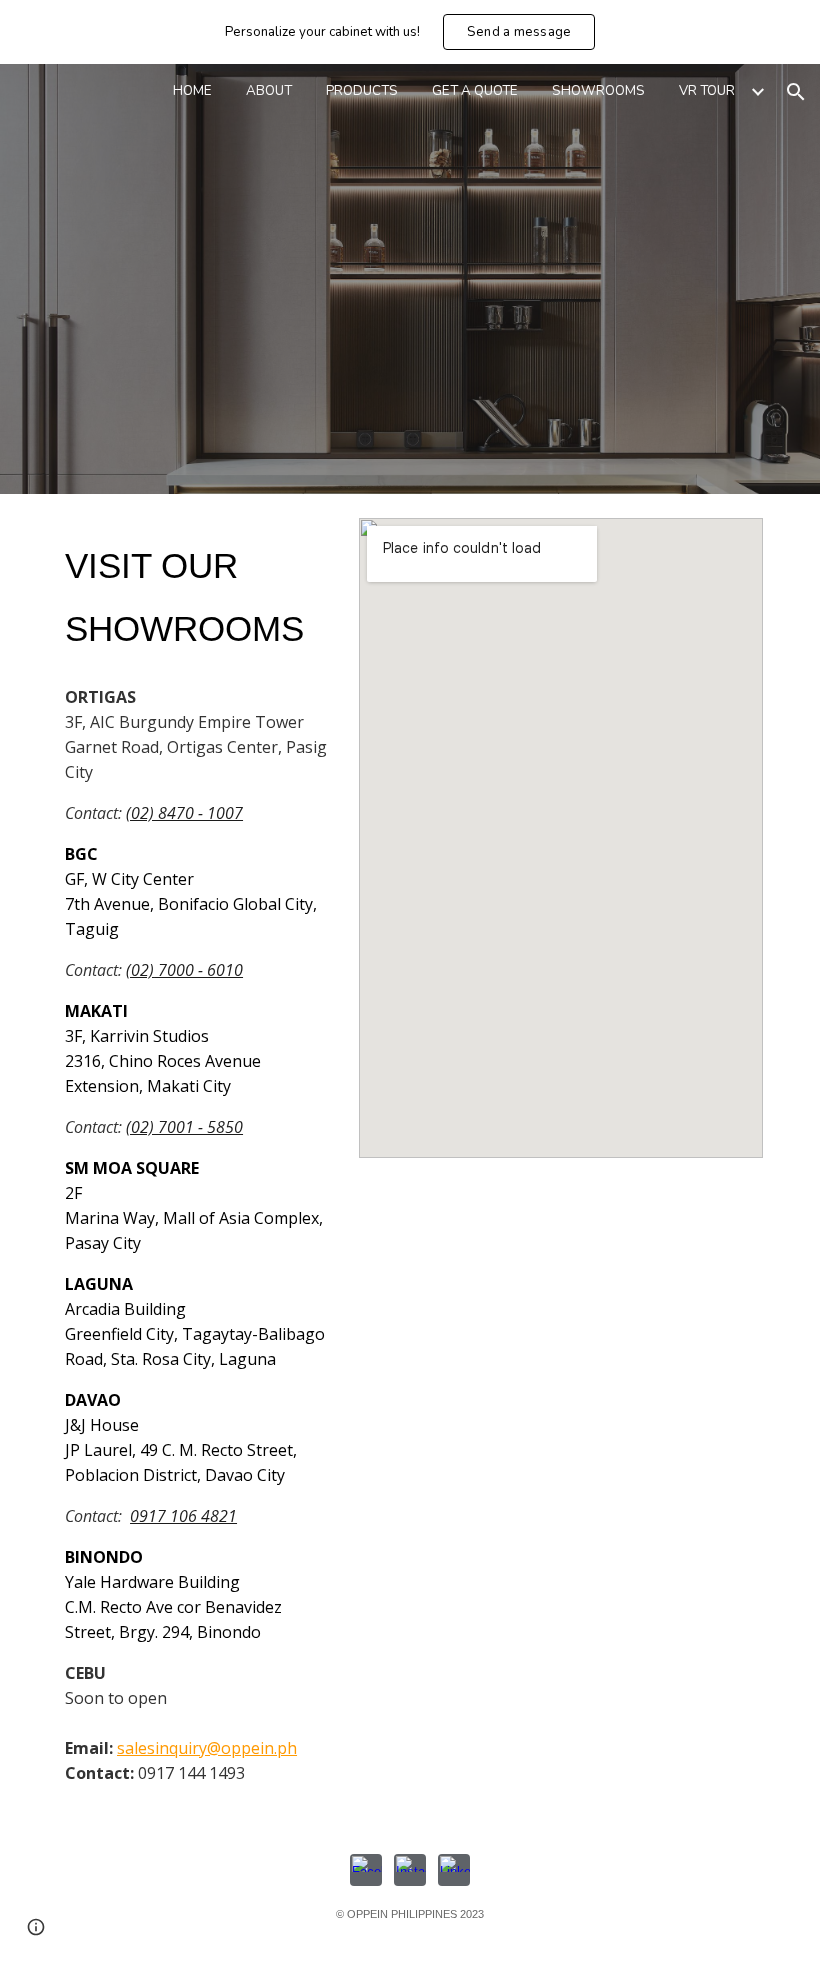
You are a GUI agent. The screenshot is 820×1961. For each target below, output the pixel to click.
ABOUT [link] (269, 91)
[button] (796, 92)
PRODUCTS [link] (362, 91)
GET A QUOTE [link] (475, 91)
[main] (199, 594)
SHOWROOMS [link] (598, 91)
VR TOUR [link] (707, 91)
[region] (410, 32)
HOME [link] (192, 91)
